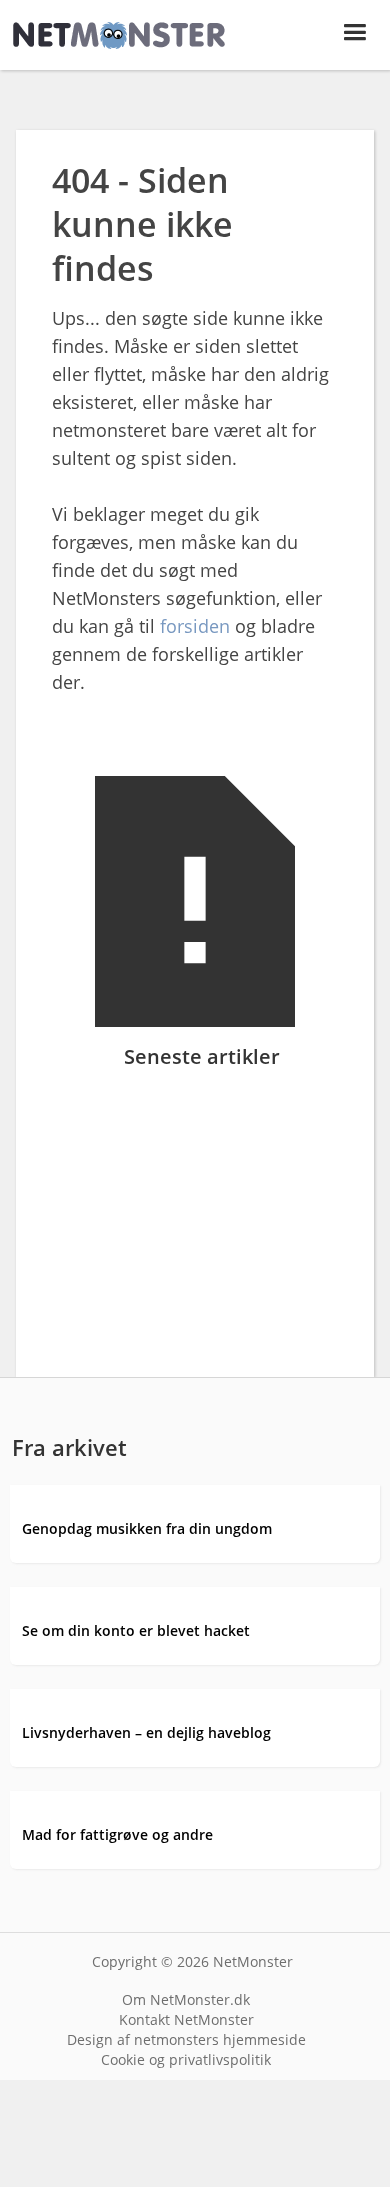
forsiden (195, 626)
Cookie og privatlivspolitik (186, 2059)
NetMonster (253, 1961)
